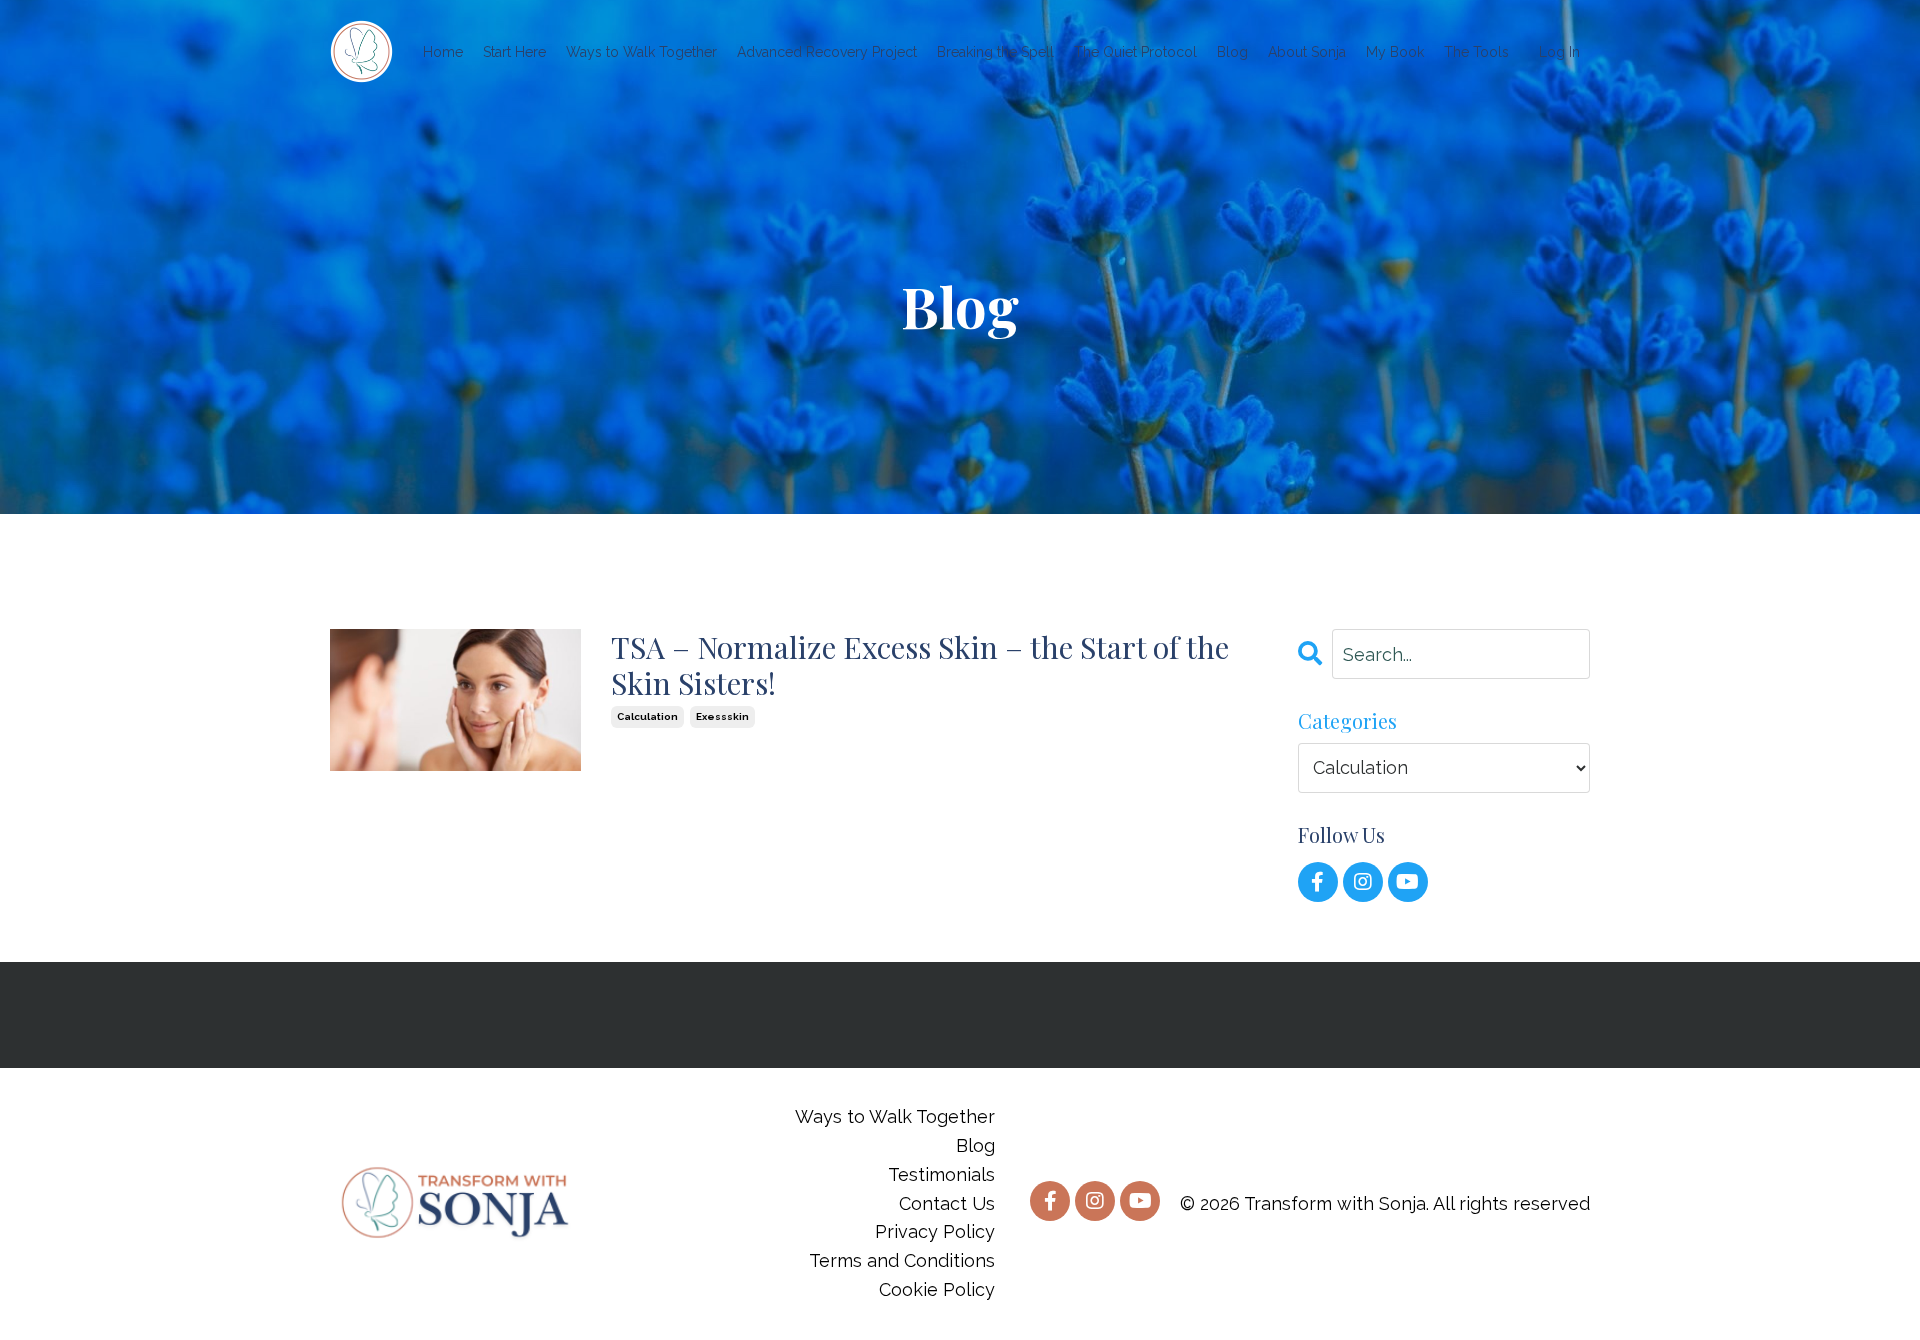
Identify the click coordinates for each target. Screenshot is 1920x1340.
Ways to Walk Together (641, 52)
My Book (1395, 52)
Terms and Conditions (902, 1260)
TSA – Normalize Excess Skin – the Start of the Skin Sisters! (920, 665)
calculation (647, 716)
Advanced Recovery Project (827, 52)
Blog (1232, 52)
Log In (1559, 52)
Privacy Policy (935, 1231)
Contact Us (947, 1203)
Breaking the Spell (995, 52)
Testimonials (941, 1174)
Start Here (514, 52)
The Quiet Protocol (1135, 52)
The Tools (1476, 52)
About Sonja (1307, 52)
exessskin (722, 716)
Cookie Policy (937, 1289)
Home (443, 52)
